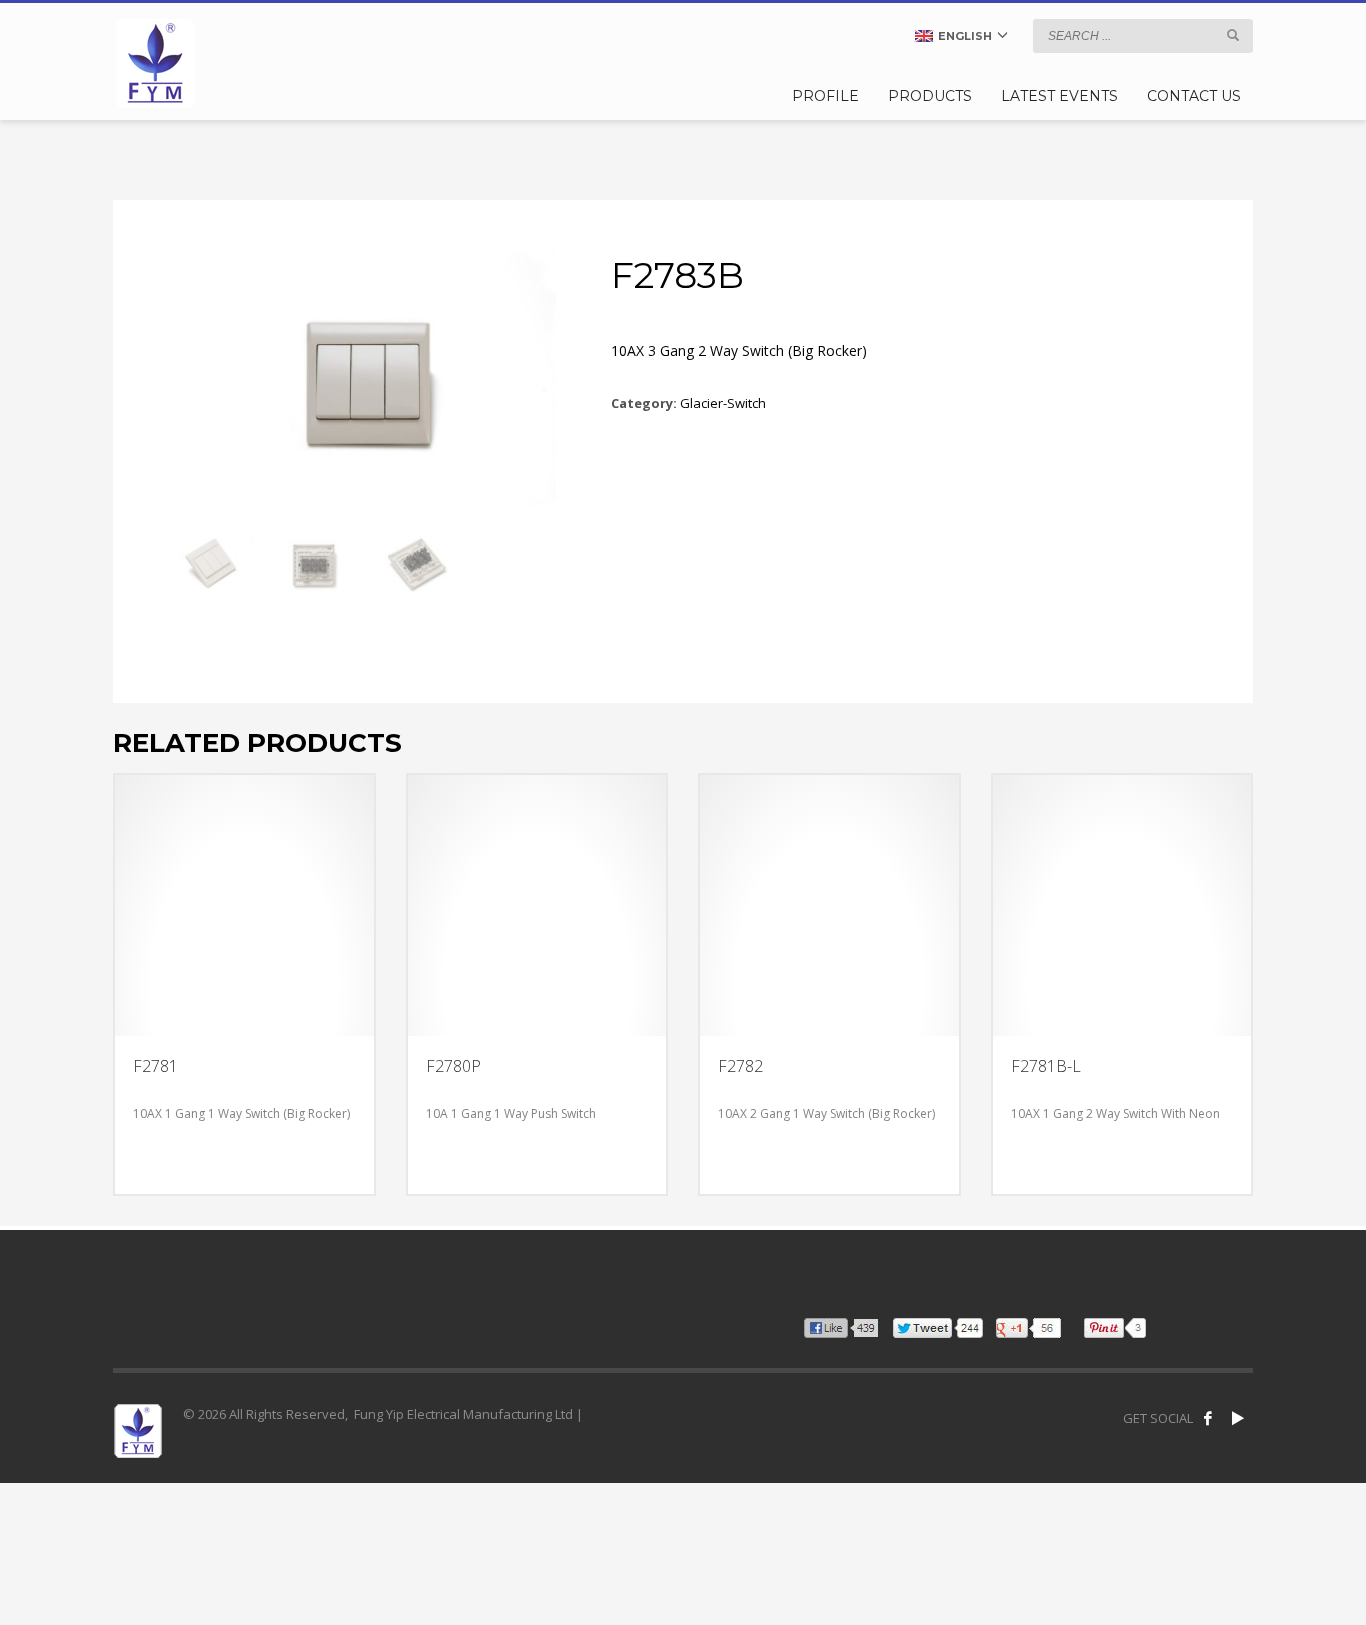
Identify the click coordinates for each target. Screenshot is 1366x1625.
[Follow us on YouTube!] (1238, 1418)
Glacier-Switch (723, 403)
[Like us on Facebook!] (1208, 1418)
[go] (1233, 35)
